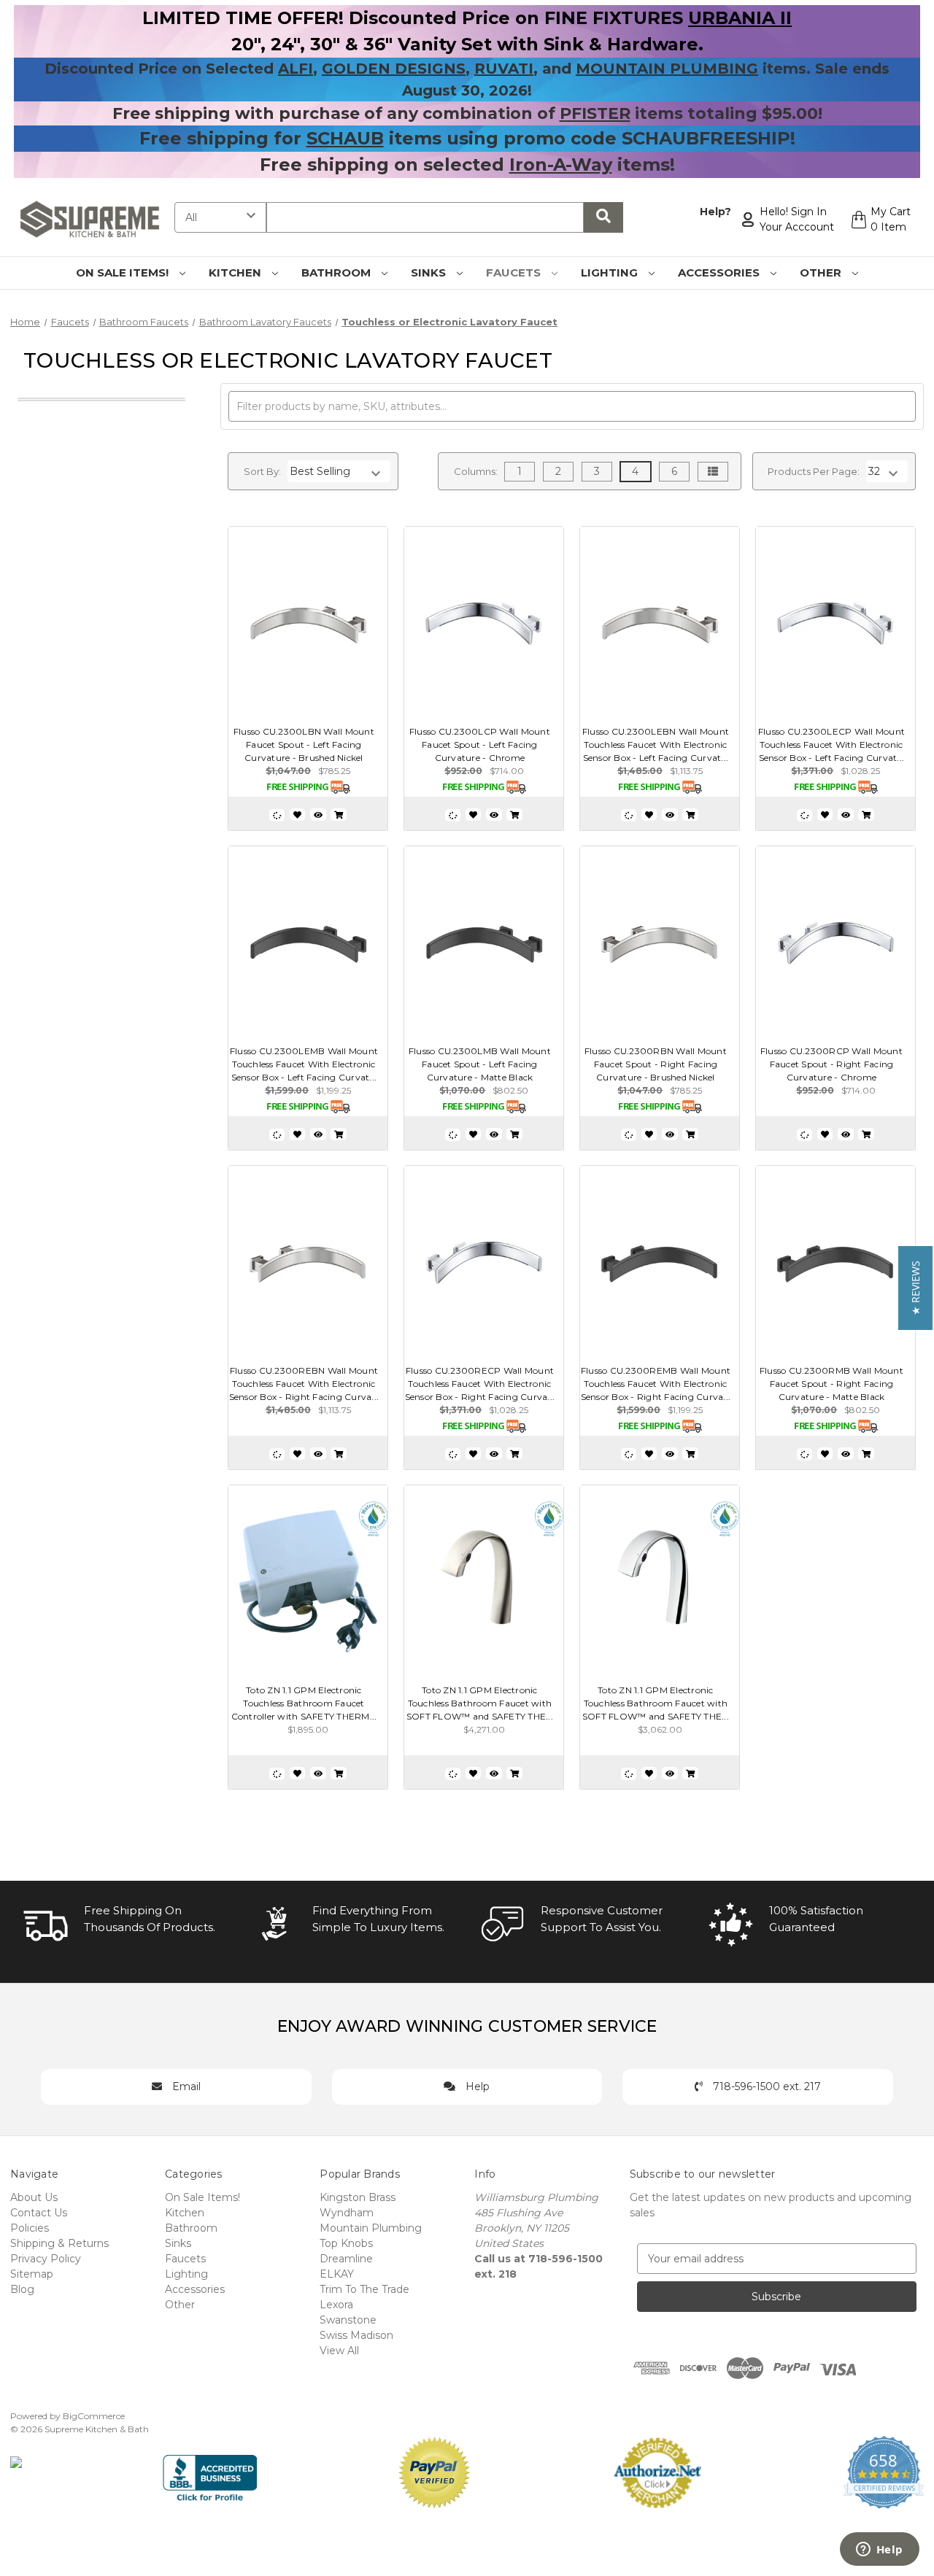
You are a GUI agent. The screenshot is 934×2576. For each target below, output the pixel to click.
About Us (34, 2197)
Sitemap (32, 2274)
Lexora (336, 2305)
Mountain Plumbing (371, 2228)
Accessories (720, 272)
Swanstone (348, 2320)
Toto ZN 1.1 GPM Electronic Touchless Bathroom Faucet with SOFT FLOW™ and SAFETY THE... (480, 1703)
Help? (715, 212)
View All (339, 2351)
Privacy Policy (46, 2259)
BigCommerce (94, 2416)
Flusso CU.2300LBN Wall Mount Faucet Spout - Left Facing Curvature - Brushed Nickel (304, 744)
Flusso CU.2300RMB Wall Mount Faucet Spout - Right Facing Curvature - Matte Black (831, 1384)
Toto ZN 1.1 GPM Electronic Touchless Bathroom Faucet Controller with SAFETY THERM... (304, 1703)
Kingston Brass (358, 2197)
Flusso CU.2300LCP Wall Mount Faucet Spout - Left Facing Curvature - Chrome (480, 744)
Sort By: (262, 471)
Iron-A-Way (561, 165)
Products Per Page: (814, 471)
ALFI (296, 69)
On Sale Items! (124, 272)
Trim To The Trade (364, 2289)
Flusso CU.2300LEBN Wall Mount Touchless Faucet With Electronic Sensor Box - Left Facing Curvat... (656, 744)
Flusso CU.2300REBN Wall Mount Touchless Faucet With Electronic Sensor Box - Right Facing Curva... (304, 1384)
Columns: (476, 471)
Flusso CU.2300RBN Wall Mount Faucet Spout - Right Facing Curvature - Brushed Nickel (656, 1064)
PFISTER (595, 113)
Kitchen (236, 272)
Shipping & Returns (59, 2243)
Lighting (611, 272)
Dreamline (346, 2259)
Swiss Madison (356, 2335)
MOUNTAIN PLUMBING (667, 69)
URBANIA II (740, 18)
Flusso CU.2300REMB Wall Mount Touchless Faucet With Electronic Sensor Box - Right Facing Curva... (656, 1384)
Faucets (515, 272)
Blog (22, 2289)
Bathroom (337, 272)
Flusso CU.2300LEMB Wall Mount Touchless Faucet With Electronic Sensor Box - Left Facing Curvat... (304, 1064)
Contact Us (39, 2213)
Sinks (430, 272)
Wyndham (347, 2213)
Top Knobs (346, 2243)
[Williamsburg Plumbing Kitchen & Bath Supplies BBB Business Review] (210, 2472)
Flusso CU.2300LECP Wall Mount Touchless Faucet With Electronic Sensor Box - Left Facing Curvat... (831, 744)
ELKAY (337, 2274)
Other (822, 272)
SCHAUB (345, 138)
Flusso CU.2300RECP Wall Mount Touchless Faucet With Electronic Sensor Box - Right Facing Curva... (480, 1384)
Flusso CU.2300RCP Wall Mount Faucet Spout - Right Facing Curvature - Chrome (831, 1064)
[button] (915, 1288)
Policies (30, 2228)
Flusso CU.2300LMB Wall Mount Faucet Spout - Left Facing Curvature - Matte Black (480, 1064)
